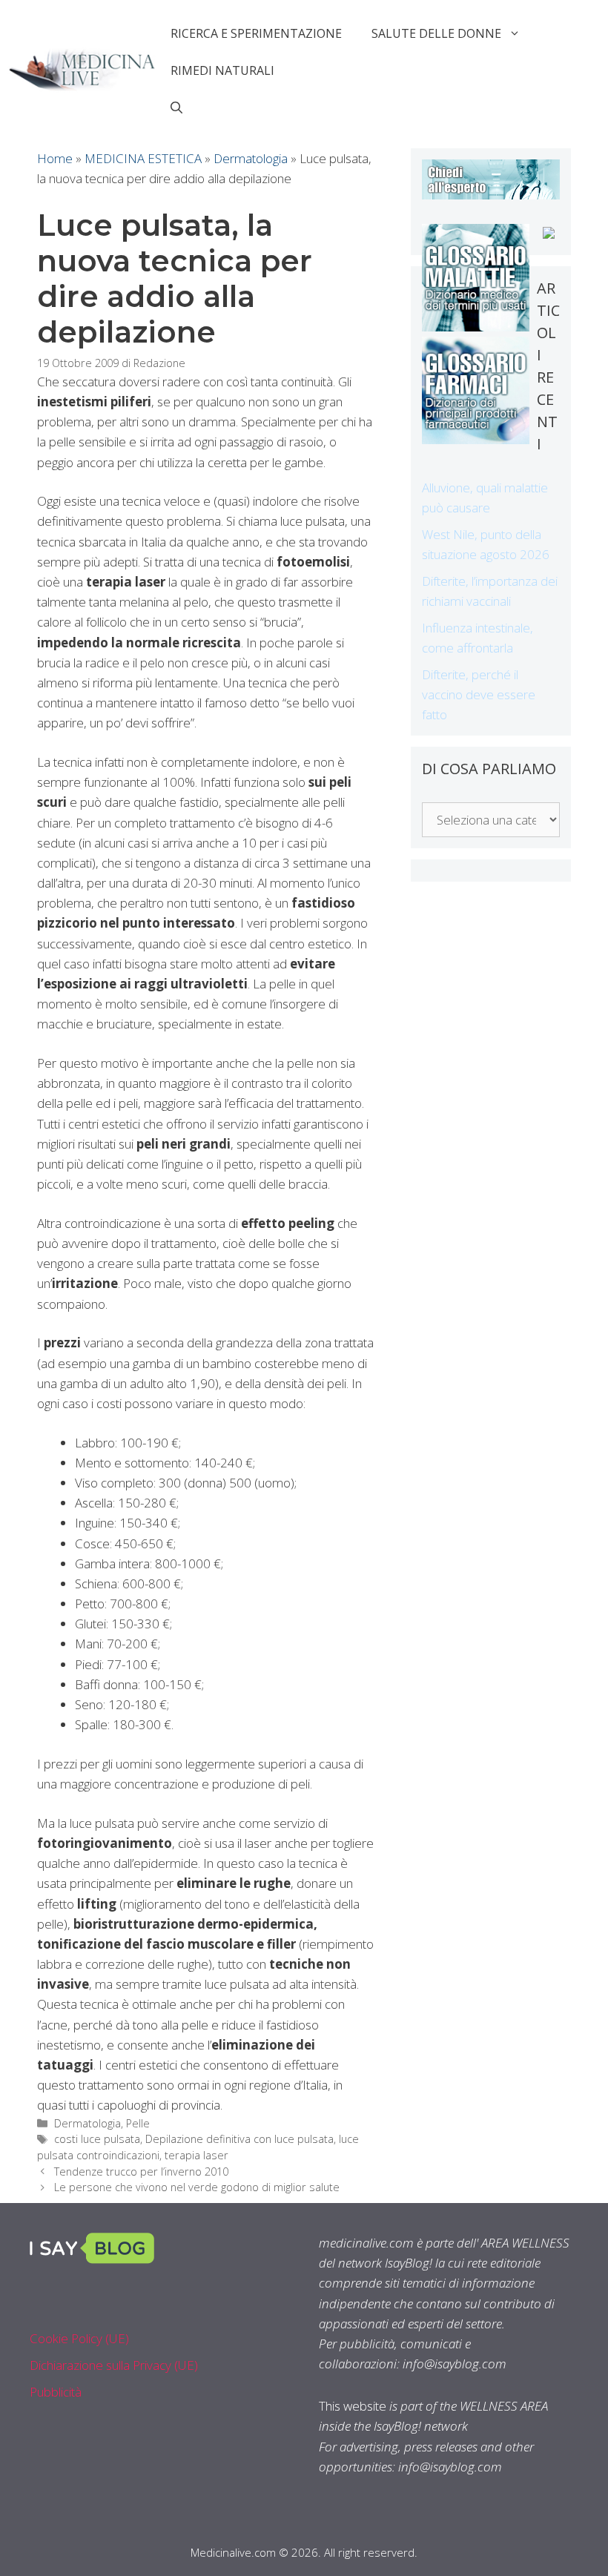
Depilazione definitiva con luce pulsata (239, 2139)
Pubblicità (56, 2392)
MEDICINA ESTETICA (143, 158)
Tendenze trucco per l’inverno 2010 (141, 2172)
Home (55, 158)
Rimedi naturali (222, 70)
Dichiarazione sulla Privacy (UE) (114, 2365)
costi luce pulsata (97, 2139)
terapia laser (196, 2155)
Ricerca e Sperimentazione (256, 33)
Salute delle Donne (436, 33)
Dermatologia (251, 158)
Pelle (138, 2123)
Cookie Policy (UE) (79, 2338)
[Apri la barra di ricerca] (176, 108)
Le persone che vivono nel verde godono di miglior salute (197, 2187)
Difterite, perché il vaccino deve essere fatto (479, 694)
